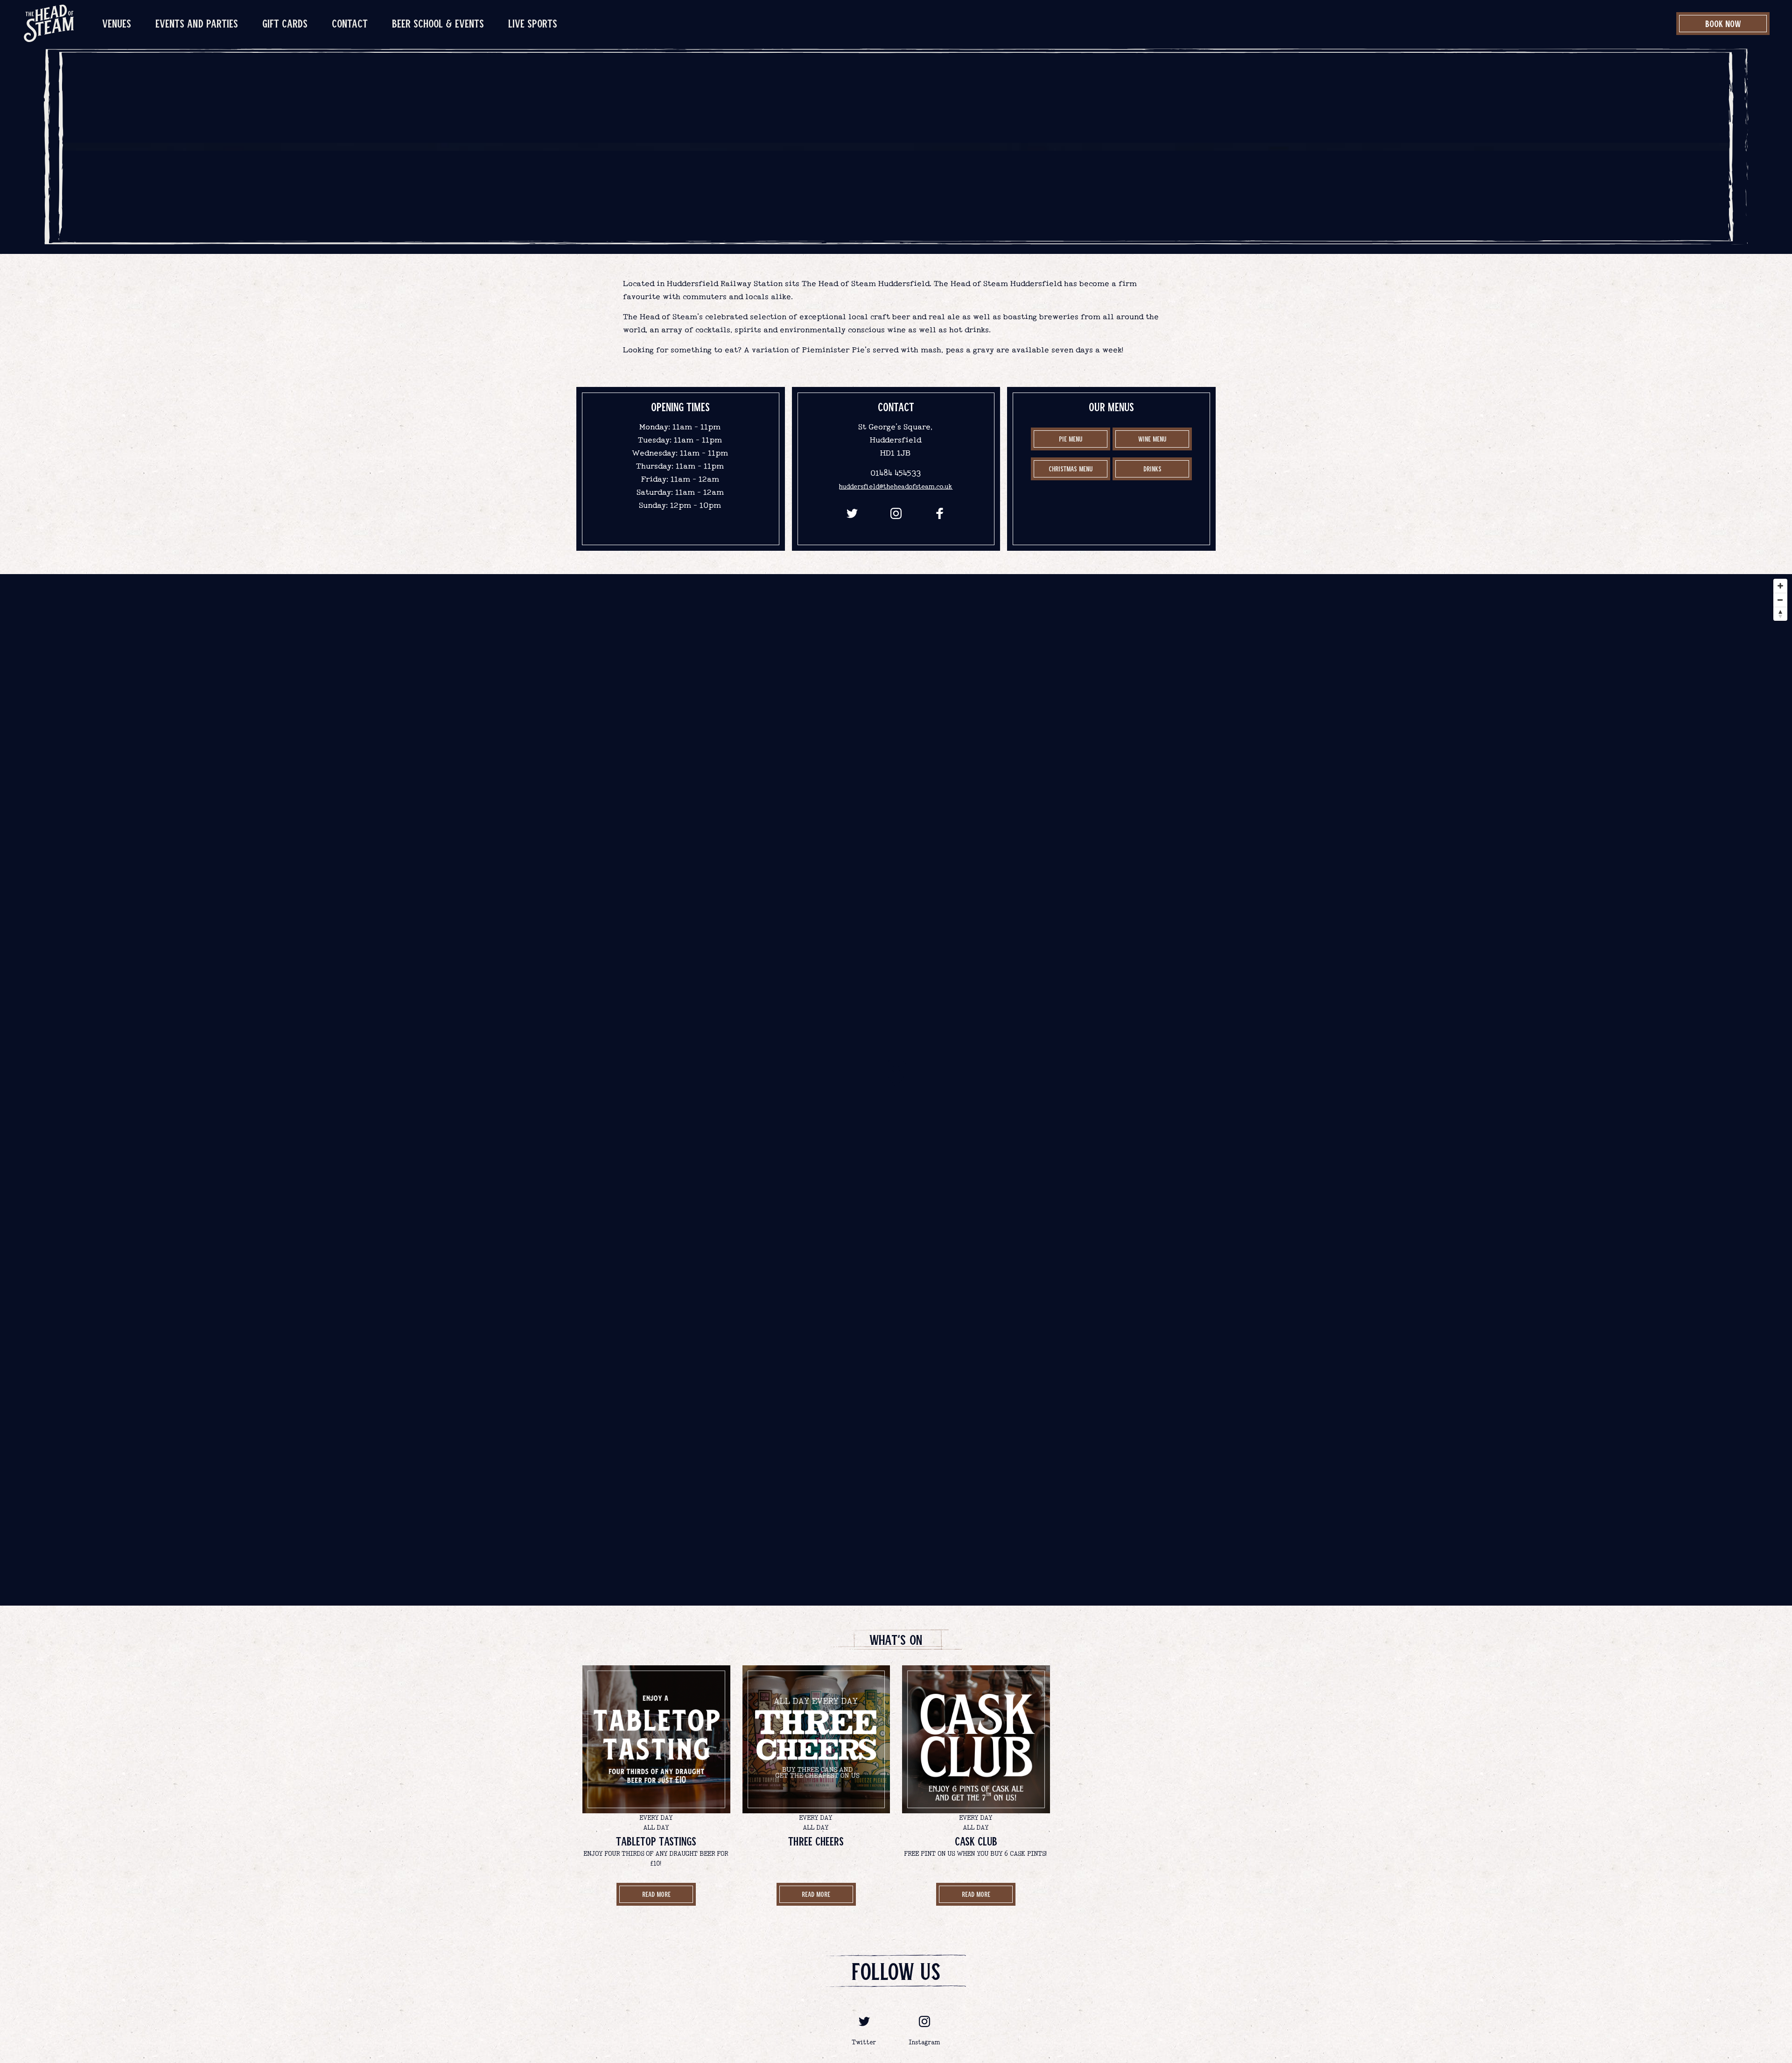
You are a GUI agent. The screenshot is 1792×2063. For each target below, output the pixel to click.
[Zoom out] (1780, 600)
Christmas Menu (1071, 469)
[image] (49, 23)
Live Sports (533, 23)
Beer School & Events (438, 23)
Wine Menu (1152, 439)
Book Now (1723, 23)
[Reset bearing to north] (1780, 614)
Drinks (896, 205)
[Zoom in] (1780, 586)
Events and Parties (197, 23)
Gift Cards (285, 23)
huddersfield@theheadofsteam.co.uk (896, 487)
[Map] (896, 1090)
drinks (1152, 469)
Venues (117, 23)
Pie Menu (1071, 439)
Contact (350, 23)
